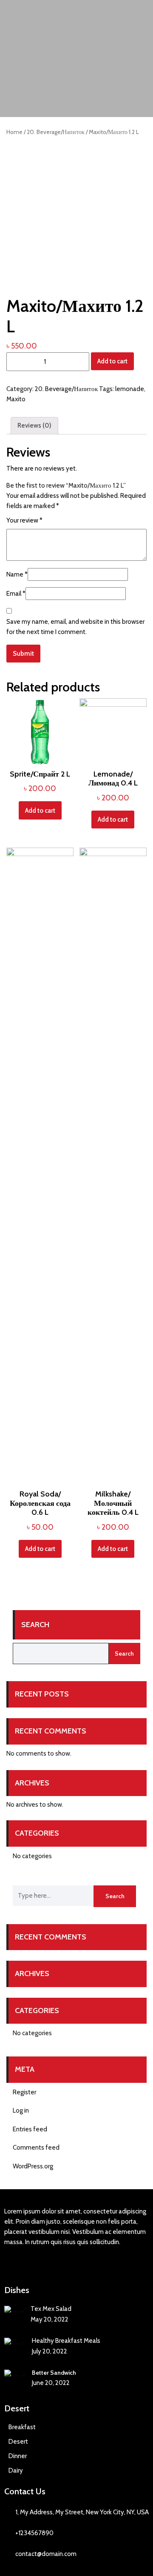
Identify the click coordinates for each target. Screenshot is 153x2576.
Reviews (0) (34, 426)
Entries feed (30, 2129)
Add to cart (112, 361)
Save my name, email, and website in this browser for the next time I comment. (75, 627)
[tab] (34, 426)
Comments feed (36, 2148)
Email (16, 594)
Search (35, 1625)
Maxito (16, 399)
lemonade (130, 389)
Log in (21, 2110)
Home (14, 132)
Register (24, 2092)
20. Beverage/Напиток (56, 132)
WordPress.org (33, 2166)
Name (17, 574)
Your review (24, 520)
